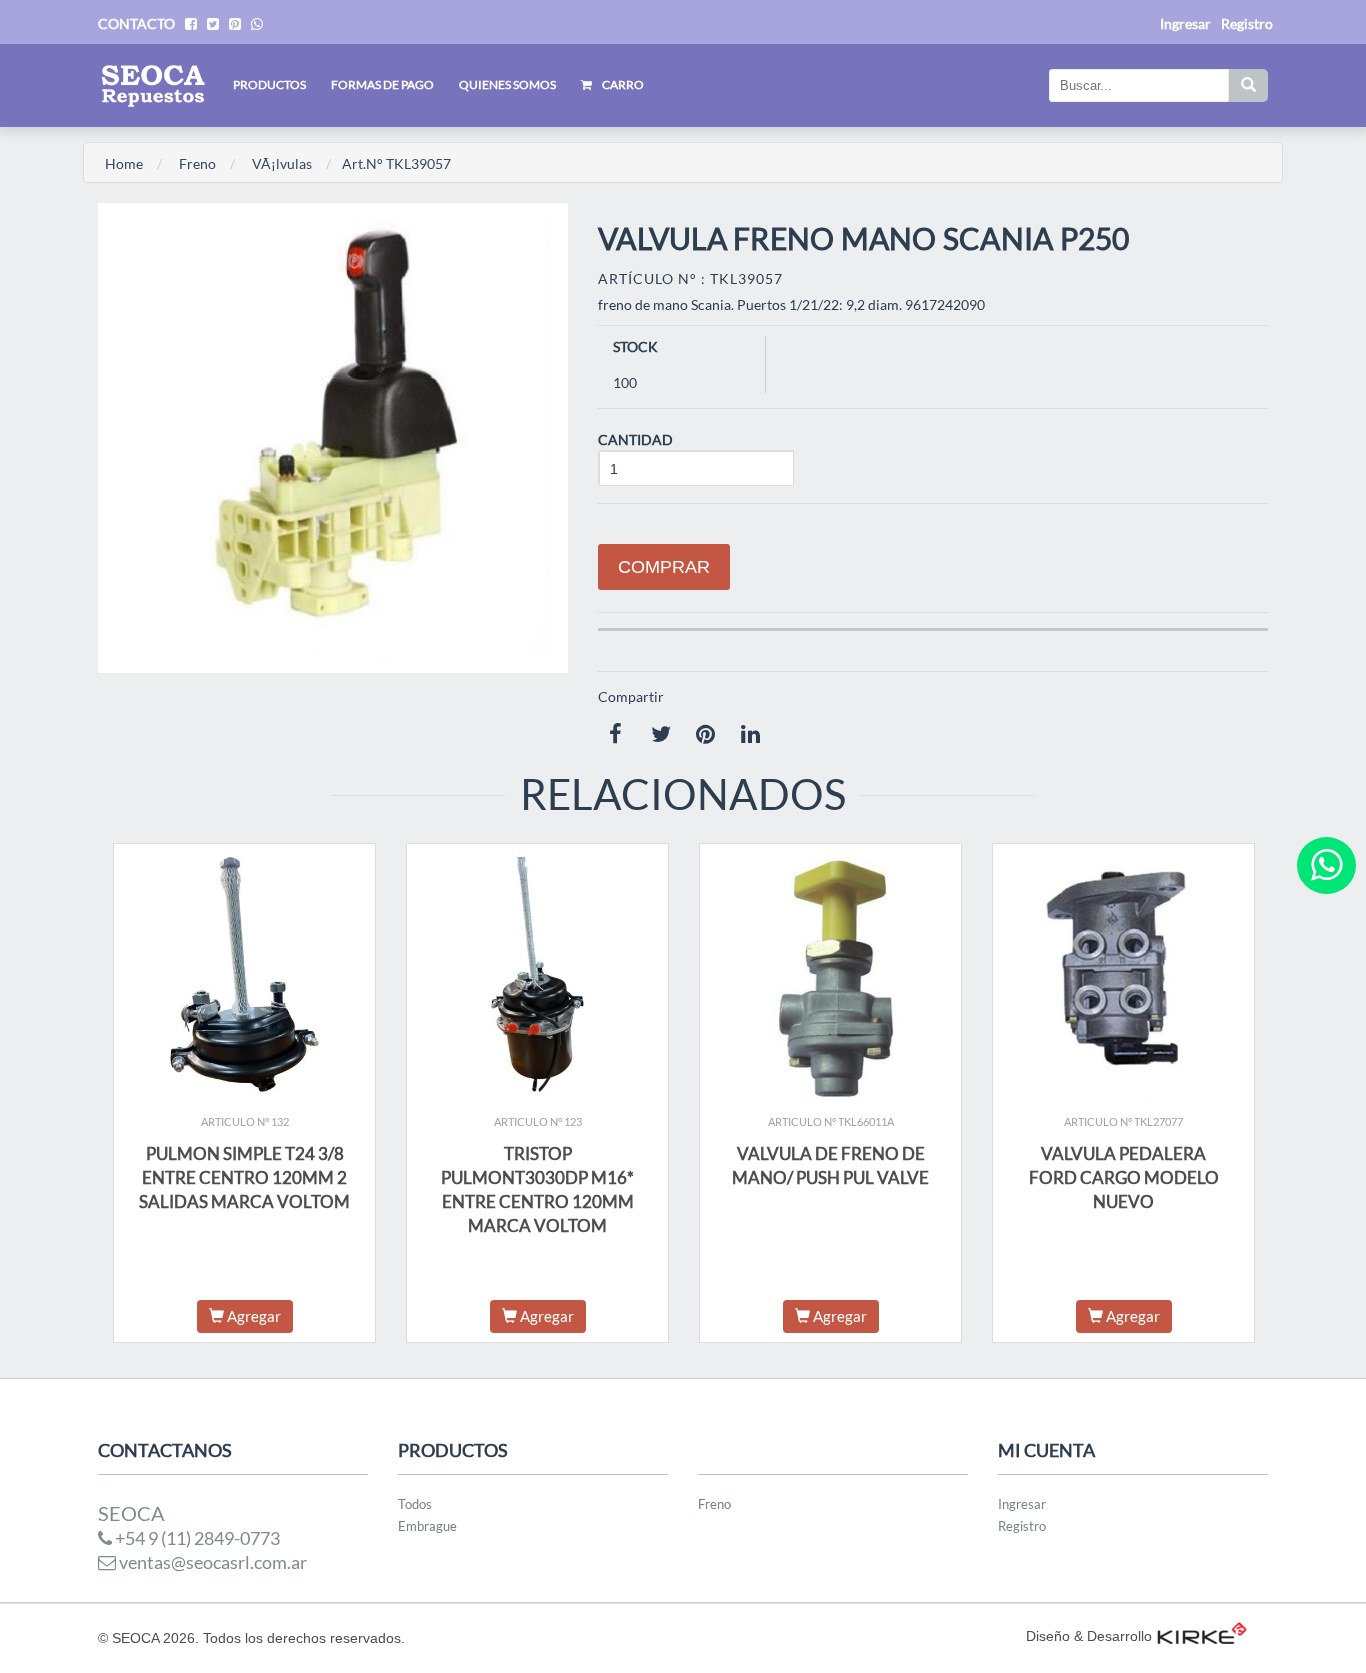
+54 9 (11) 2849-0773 (196, 1538)
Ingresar (1022, 1504)
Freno (197, 163)
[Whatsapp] (1326, 865)
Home (124, 163)
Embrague (427, 1526)
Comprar (664, 567)
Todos (415, 1504)
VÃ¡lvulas (282, 163)
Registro (1247, 23)
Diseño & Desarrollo (1089, 1636)
